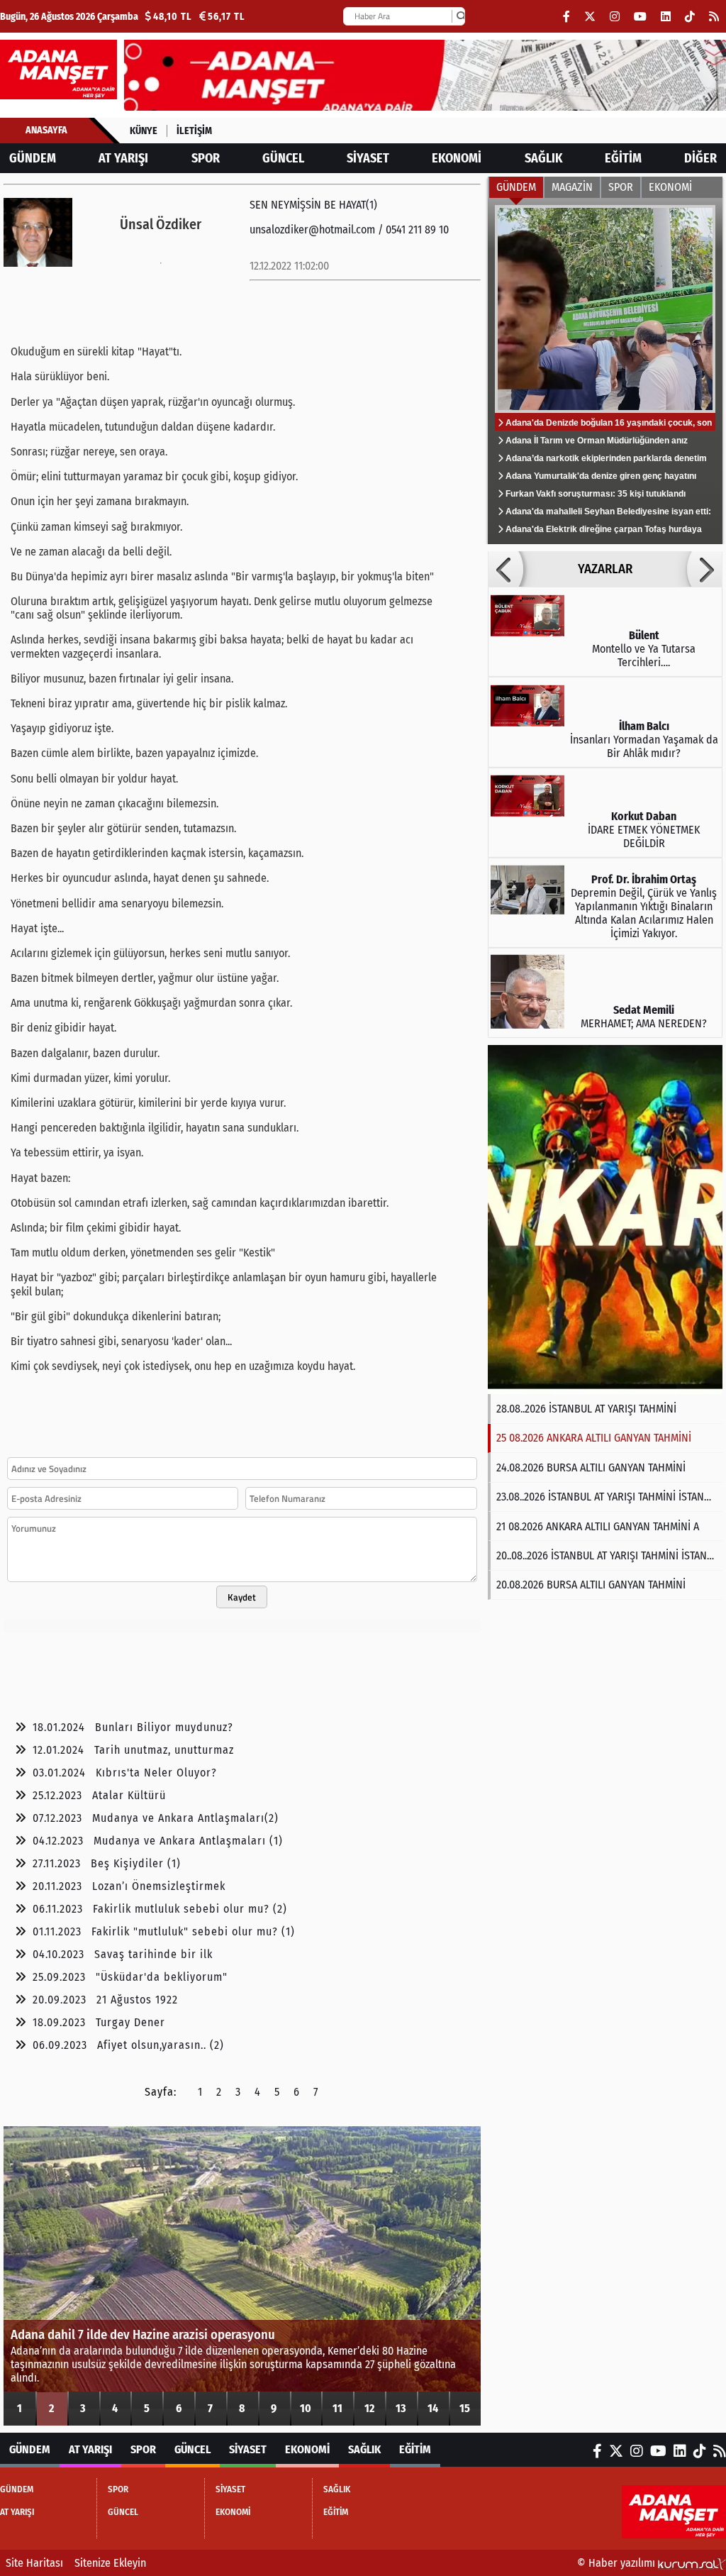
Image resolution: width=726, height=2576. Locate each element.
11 (337, 2408)
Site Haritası (34, 2563)
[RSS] (714, 17)
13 (401, 2408)
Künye (144, 131)
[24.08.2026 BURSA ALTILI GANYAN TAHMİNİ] (605, 1220)
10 (306, 2408)
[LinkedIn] (666, 17)
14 (433, 2408)
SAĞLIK (543, 158)
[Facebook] (566, 17)
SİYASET (368, 158)
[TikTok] (690, 17)
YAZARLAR (605, 569)
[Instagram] (615, 17)
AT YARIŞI (123, 158)
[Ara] (461, 16)
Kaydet (242, 1597)
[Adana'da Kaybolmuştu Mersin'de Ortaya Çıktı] (242, 2276)
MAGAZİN (572, 187)
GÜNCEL (283, 158)
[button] (506, 569)
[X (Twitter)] (590, 17)
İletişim (194, 131)
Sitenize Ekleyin (110, 2563)
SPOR (206, 158)
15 (465, 2408)
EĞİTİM (623, 158)
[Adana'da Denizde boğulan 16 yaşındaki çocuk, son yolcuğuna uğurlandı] (605, 371)
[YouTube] (640, 17)
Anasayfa (46, 130)
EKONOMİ (457, 158)
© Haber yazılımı (618, 2563)
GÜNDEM (33, 158)
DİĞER (700, 158)
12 (369, 2408)
